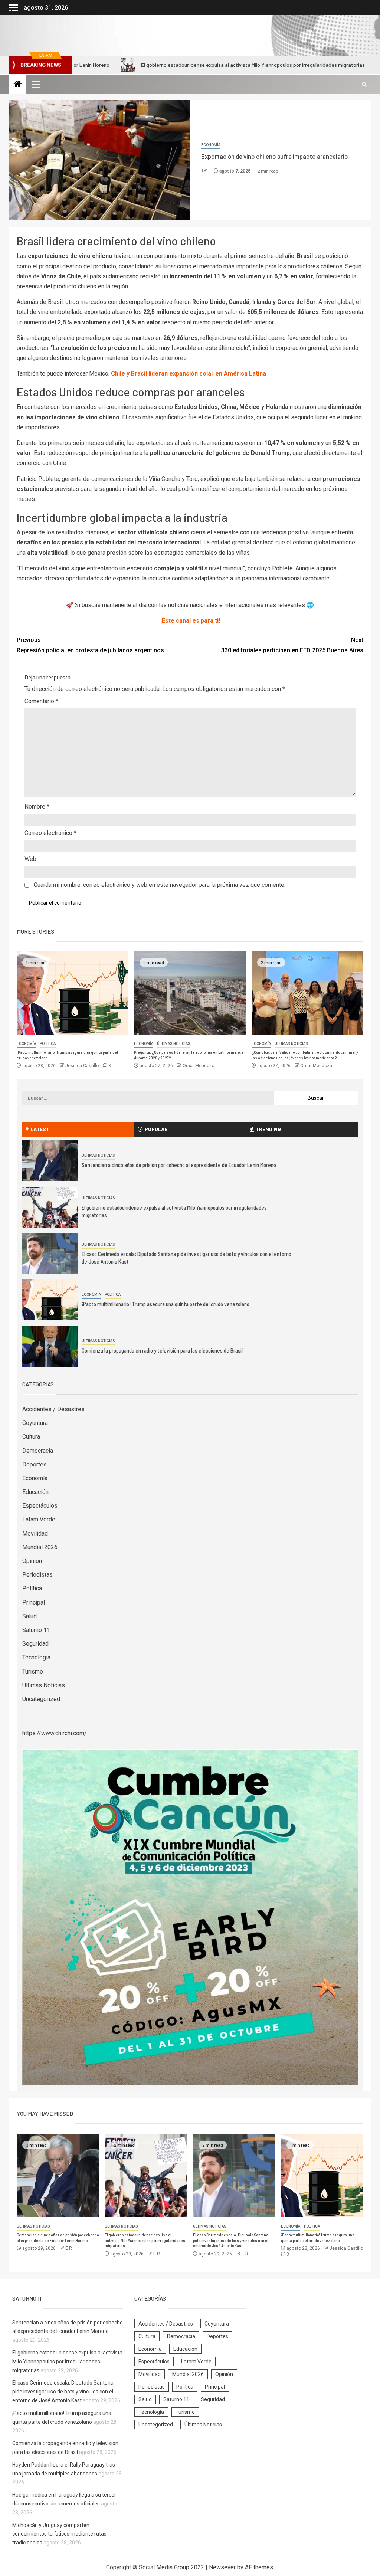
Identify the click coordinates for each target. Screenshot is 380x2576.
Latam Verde (39, 1519)
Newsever (222, 2567)
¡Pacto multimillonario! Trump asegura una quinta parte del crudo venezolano (166, 1304)
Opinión (32, 1561)
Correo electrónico (50, 833)
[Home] (18, 85)
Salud (30, 1616)
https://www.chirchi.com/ (55, 1733)
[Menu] (35, 84)
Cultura (31, 1437)
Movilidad (35, 1533)
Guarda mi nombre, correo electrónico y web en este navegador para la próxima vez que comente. (160, 885)
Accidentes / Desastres (53, 1409)
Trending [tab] (268, 1129)
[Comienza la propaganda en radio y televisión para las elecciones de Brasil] (50, 1346)
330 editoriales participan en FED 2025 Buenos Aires (292, 645)
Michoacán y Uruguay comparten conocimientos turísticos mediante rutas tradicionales (59, 2534)
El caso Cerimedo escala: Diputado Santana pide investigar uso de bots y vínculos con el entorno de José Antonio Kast (231, 2240)
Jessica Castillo (83, 1066)
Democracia (38, 1451)
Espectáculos (40, 1506)
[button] (35, 84)
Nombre (37, 807)
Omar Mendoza (199, 1066)
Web (30, 859)
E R (69, 2248)
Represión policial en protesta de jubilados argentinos (90, 645)
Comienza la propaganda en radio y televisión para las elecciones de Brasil (162, 1350)
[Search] (364, 84)
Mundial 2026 (40, 1547)
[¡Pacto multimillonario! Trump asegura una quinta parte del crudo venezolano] (73, 993)
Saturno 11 (36, 1630)
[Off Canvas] (14, 8)
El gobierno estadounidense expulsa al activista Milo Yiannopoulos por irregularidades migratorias (169, 65)
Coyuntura (35, 1423)
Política (48, 1044)
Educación (35, 1492)
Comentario (41, 701)
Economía (211, 145)
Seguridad (35, 1644)
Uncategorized (41, 1699)
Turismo (33, 1672)
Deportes (35, 1464)
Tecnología (36, 1657)
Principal (34, 1602)
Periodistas (37, 1575)
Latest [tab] (40, 1129)
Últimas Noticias (174, 1044)
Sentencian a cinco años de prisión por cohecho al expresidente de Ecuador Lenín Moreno (179, 1165)
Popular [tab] (156, 1129)
